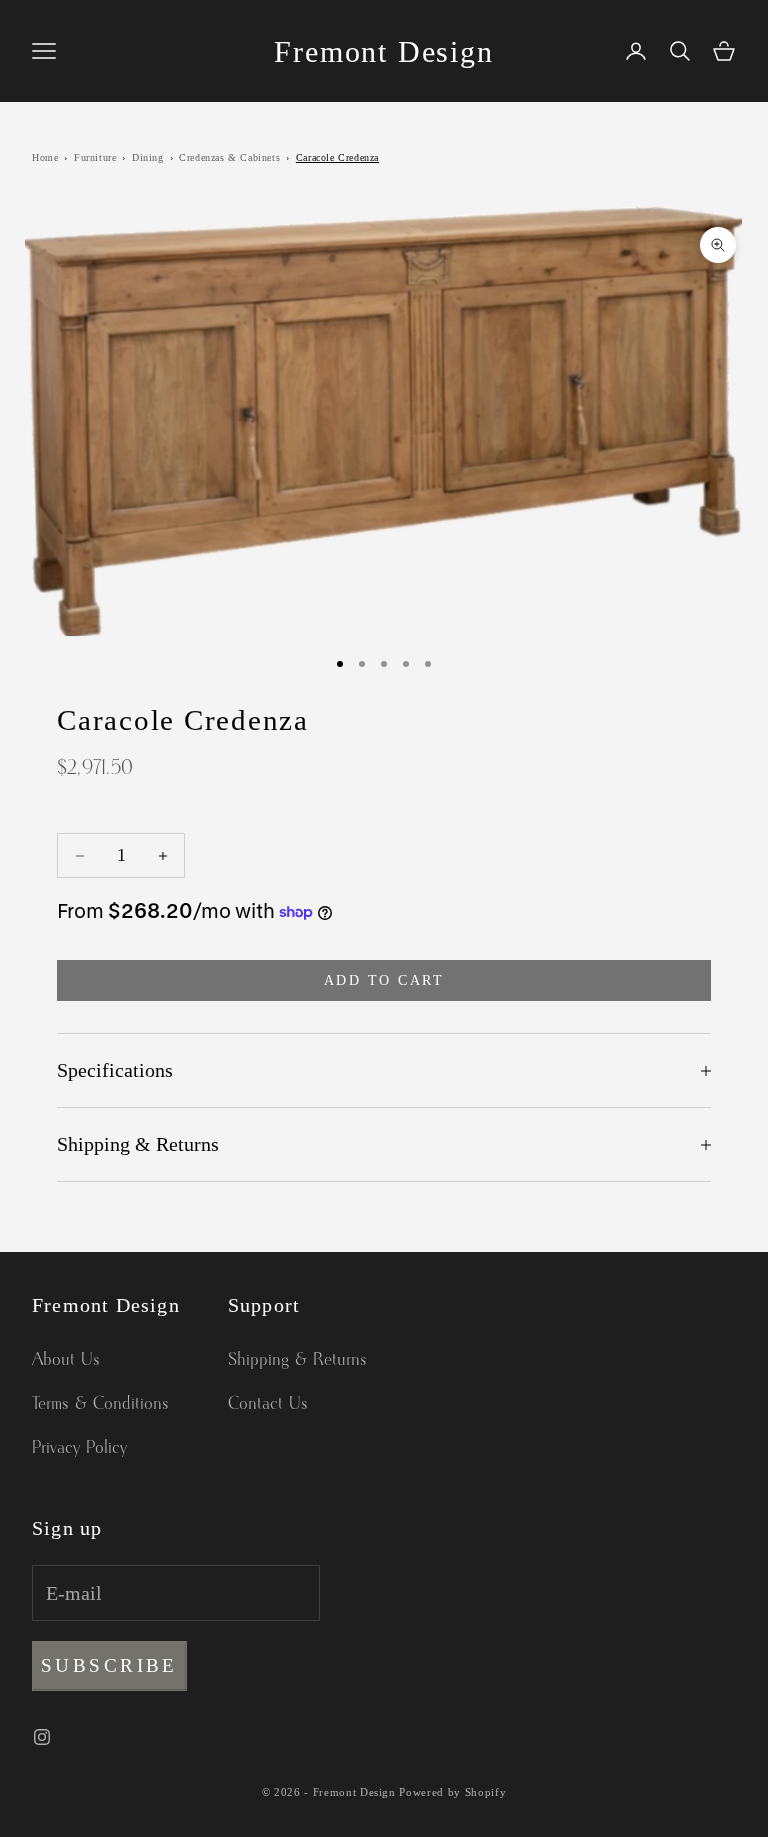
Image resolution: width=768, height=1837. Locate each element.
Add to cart (384, 980)
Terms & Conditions (100, 1404)
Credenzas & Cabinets (229, 157)
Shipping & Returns (297, 1360)
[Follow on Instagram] (42, 1737)
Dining (148, 157)
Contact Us (268, 1404)
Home (45, 157)
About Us (66, 1360)
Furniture (95, 157)
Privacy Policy (79, 1448)
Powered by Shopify (452, 1792)
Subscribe (109, 1665)
